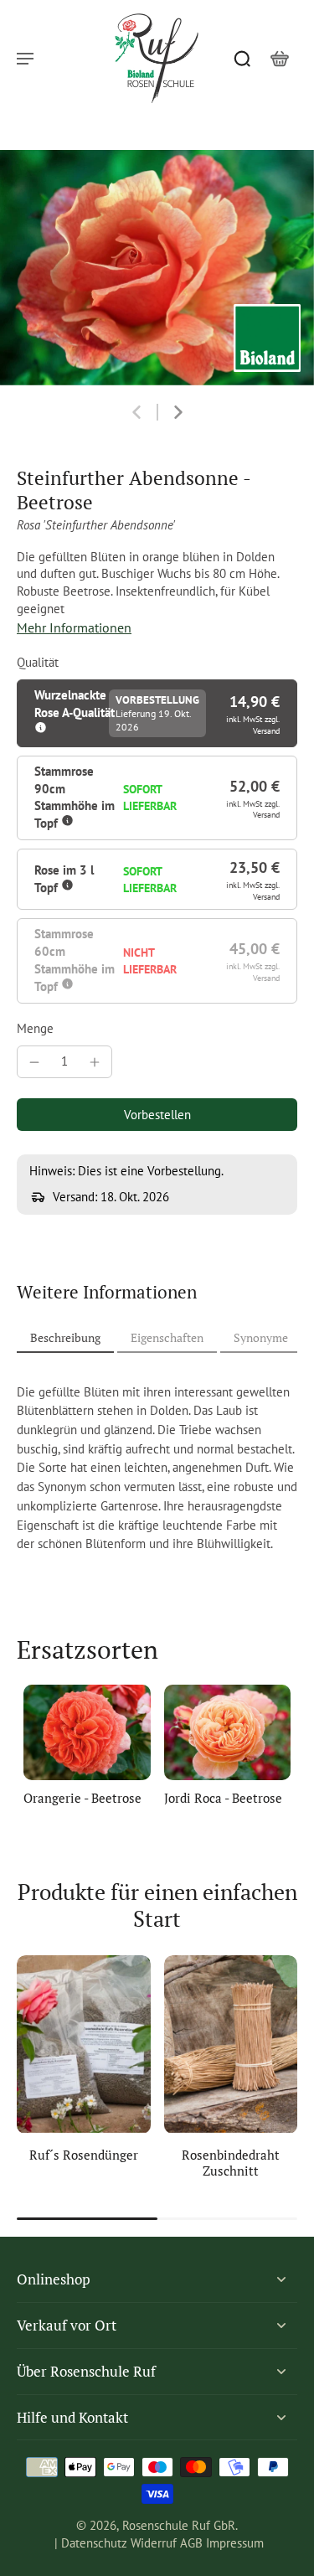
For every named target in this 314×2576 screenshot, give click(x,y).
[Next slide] (178, 412)
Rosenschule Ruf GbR (179, 2525)
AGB (191, 2543)
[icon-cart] (279, 58)
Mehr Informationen (74, 627)
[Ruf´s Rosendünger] (84, 2044)
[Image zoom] (157, 268)
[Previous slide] (136, 412)
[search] (242, 58)
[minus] (34, 1062)
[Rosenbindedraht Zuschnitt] (231, 2044)
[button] (157, 1115)
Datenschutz (94, 2543)
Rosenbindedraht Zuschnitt (231, 2163)
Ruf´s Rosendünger (84, 2155)
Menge (35, 1028)
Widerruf (154, 2543)
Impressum (235, 2543)
